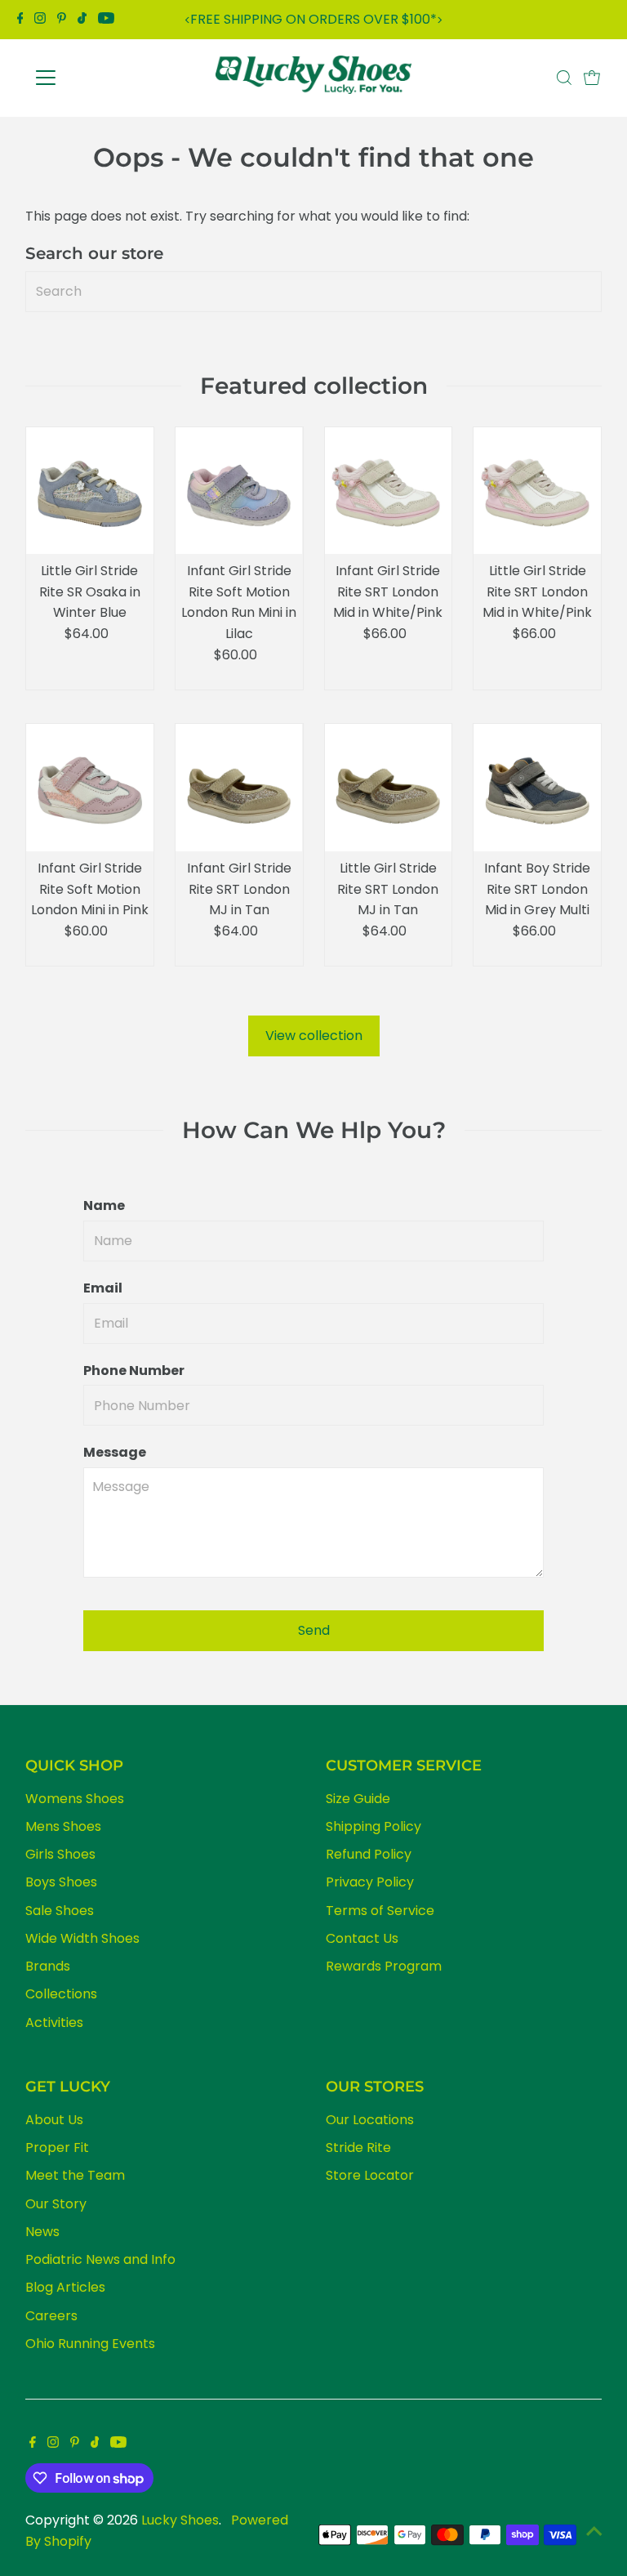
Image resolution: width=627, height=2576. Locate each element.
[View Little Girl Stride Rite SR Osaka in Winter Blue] (90, 491)
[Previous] (187, 20)
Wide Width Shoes (82, 1938)
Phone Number (134, 1371)
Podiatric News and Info (100, 2259)
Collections (61, 1994)
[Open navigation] (93, 78)
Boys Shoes (61, 1882)
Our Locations (370, 2120)
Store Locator (370, 2175)
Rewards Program (384, 1966)
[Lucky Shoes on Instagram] (40, 20)
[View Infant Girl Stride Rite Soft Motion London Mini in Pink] (90, 788)
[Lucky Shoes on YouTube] (106, 20)
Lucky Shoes (180, 2520)
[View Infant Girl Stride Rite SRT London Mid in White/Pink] (389, 491)
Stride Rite (358, 2147)
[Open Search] (564, 78)
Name (104, 1205)
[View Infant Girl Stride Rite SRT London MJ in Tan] (239, 788)
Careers (51, 2316)
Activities (54, 2022)
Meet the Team (75, 2175)
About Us (54, 2120)
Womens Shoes (75, 1799)
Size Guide (358, 1799)
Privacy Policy (370, 1882)
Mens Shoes (63, 1826)
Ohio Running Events (90, 2344)
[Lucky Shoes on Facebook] (20, 20)
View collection (314, 1036)
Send (314, 1630)
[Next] (440, 20)
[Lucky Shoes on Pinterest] (62, 20)
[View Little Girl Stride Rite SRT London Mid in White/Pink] (537, 491)
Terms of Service (380, 1911)
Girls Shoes (60, 1854)
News (42, 2232)
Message (115, 1452)
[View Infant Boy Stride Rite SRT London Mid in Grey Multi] (537, 788)
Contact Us (362, 1938)
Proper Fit (57, 2147)
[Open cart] (592, 78)
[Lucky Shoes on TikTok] (82, 20)
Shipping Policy (374, 1826)
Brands (48, 1966)
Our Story (56, 2204)
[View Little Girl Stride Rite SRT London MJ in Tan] (389, 788)
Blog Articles (65, 2287)
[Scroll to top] (594, 2531)
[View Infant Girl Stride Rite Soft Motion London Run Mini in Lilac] (239, 491)
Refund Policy (369, 1854)
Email (103, 1288)
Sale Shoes (60, 1911)
